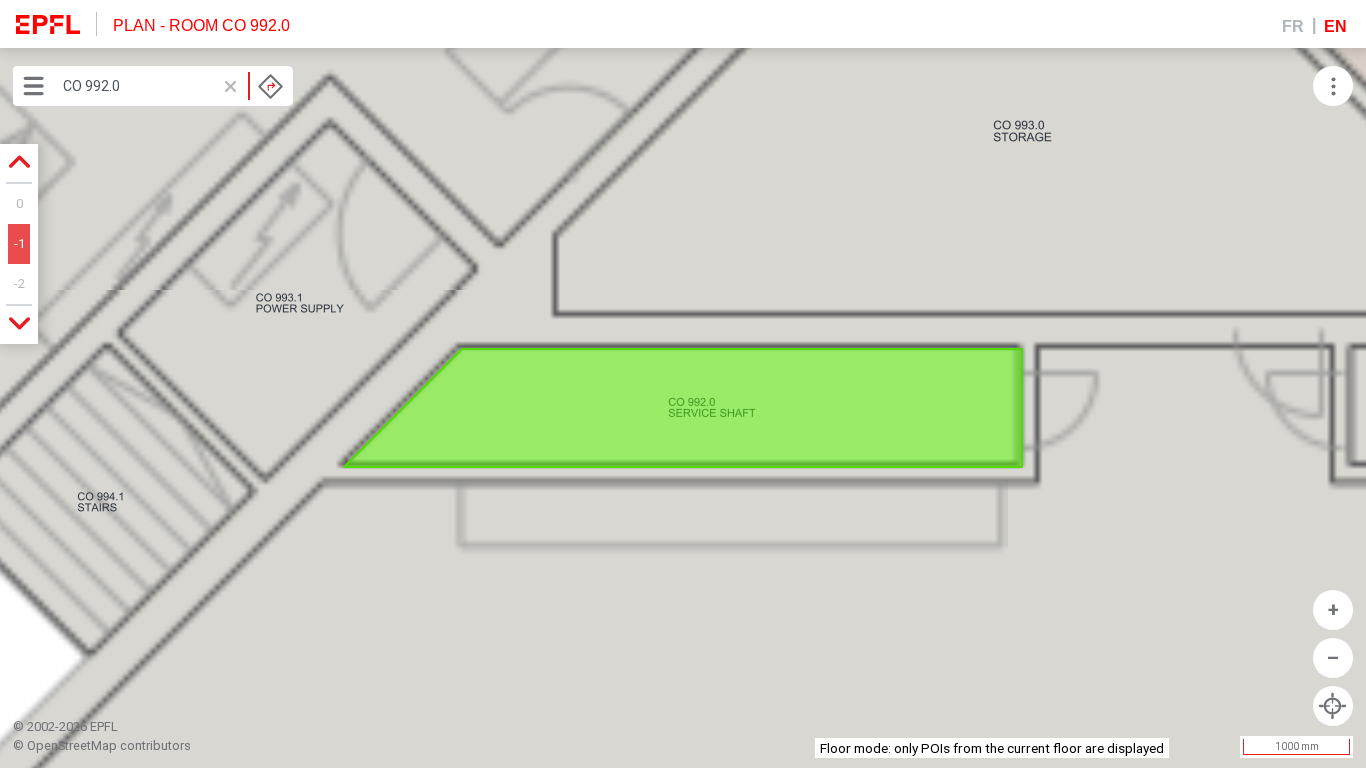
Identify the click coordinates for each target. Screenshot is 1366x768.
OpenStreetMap (72, 745)
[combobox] (173, 86)
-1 (19, 243)
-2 (19, 283)
